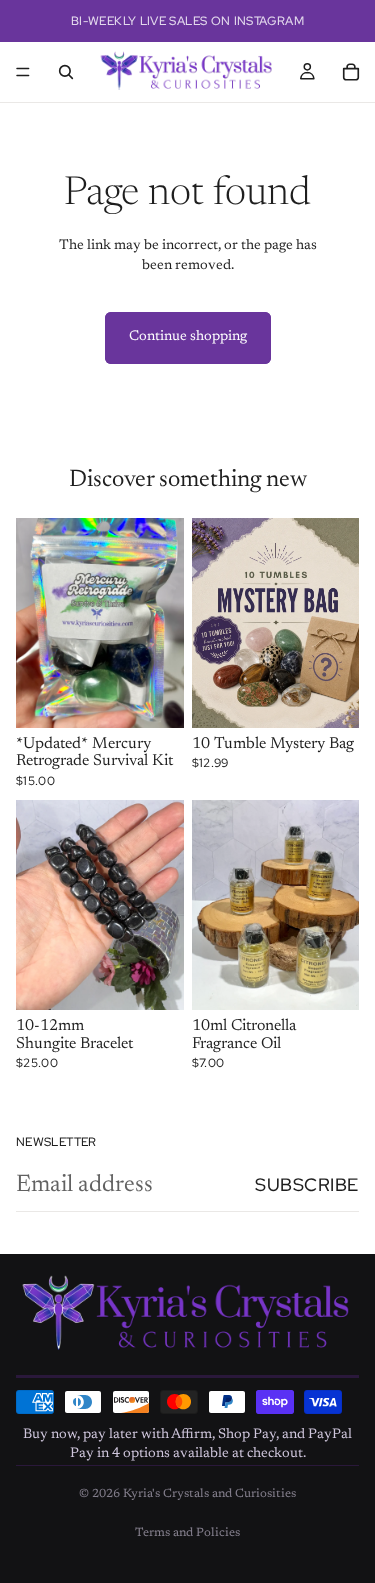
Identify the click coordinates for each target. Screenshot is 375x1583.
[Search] (66, 72)
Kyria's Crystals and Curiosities (209, 1494)
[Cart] (351, 72)
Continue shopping (188, 337)
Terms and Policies (187, 1533)
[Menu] (23, 72)
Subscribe (307, 1184)
